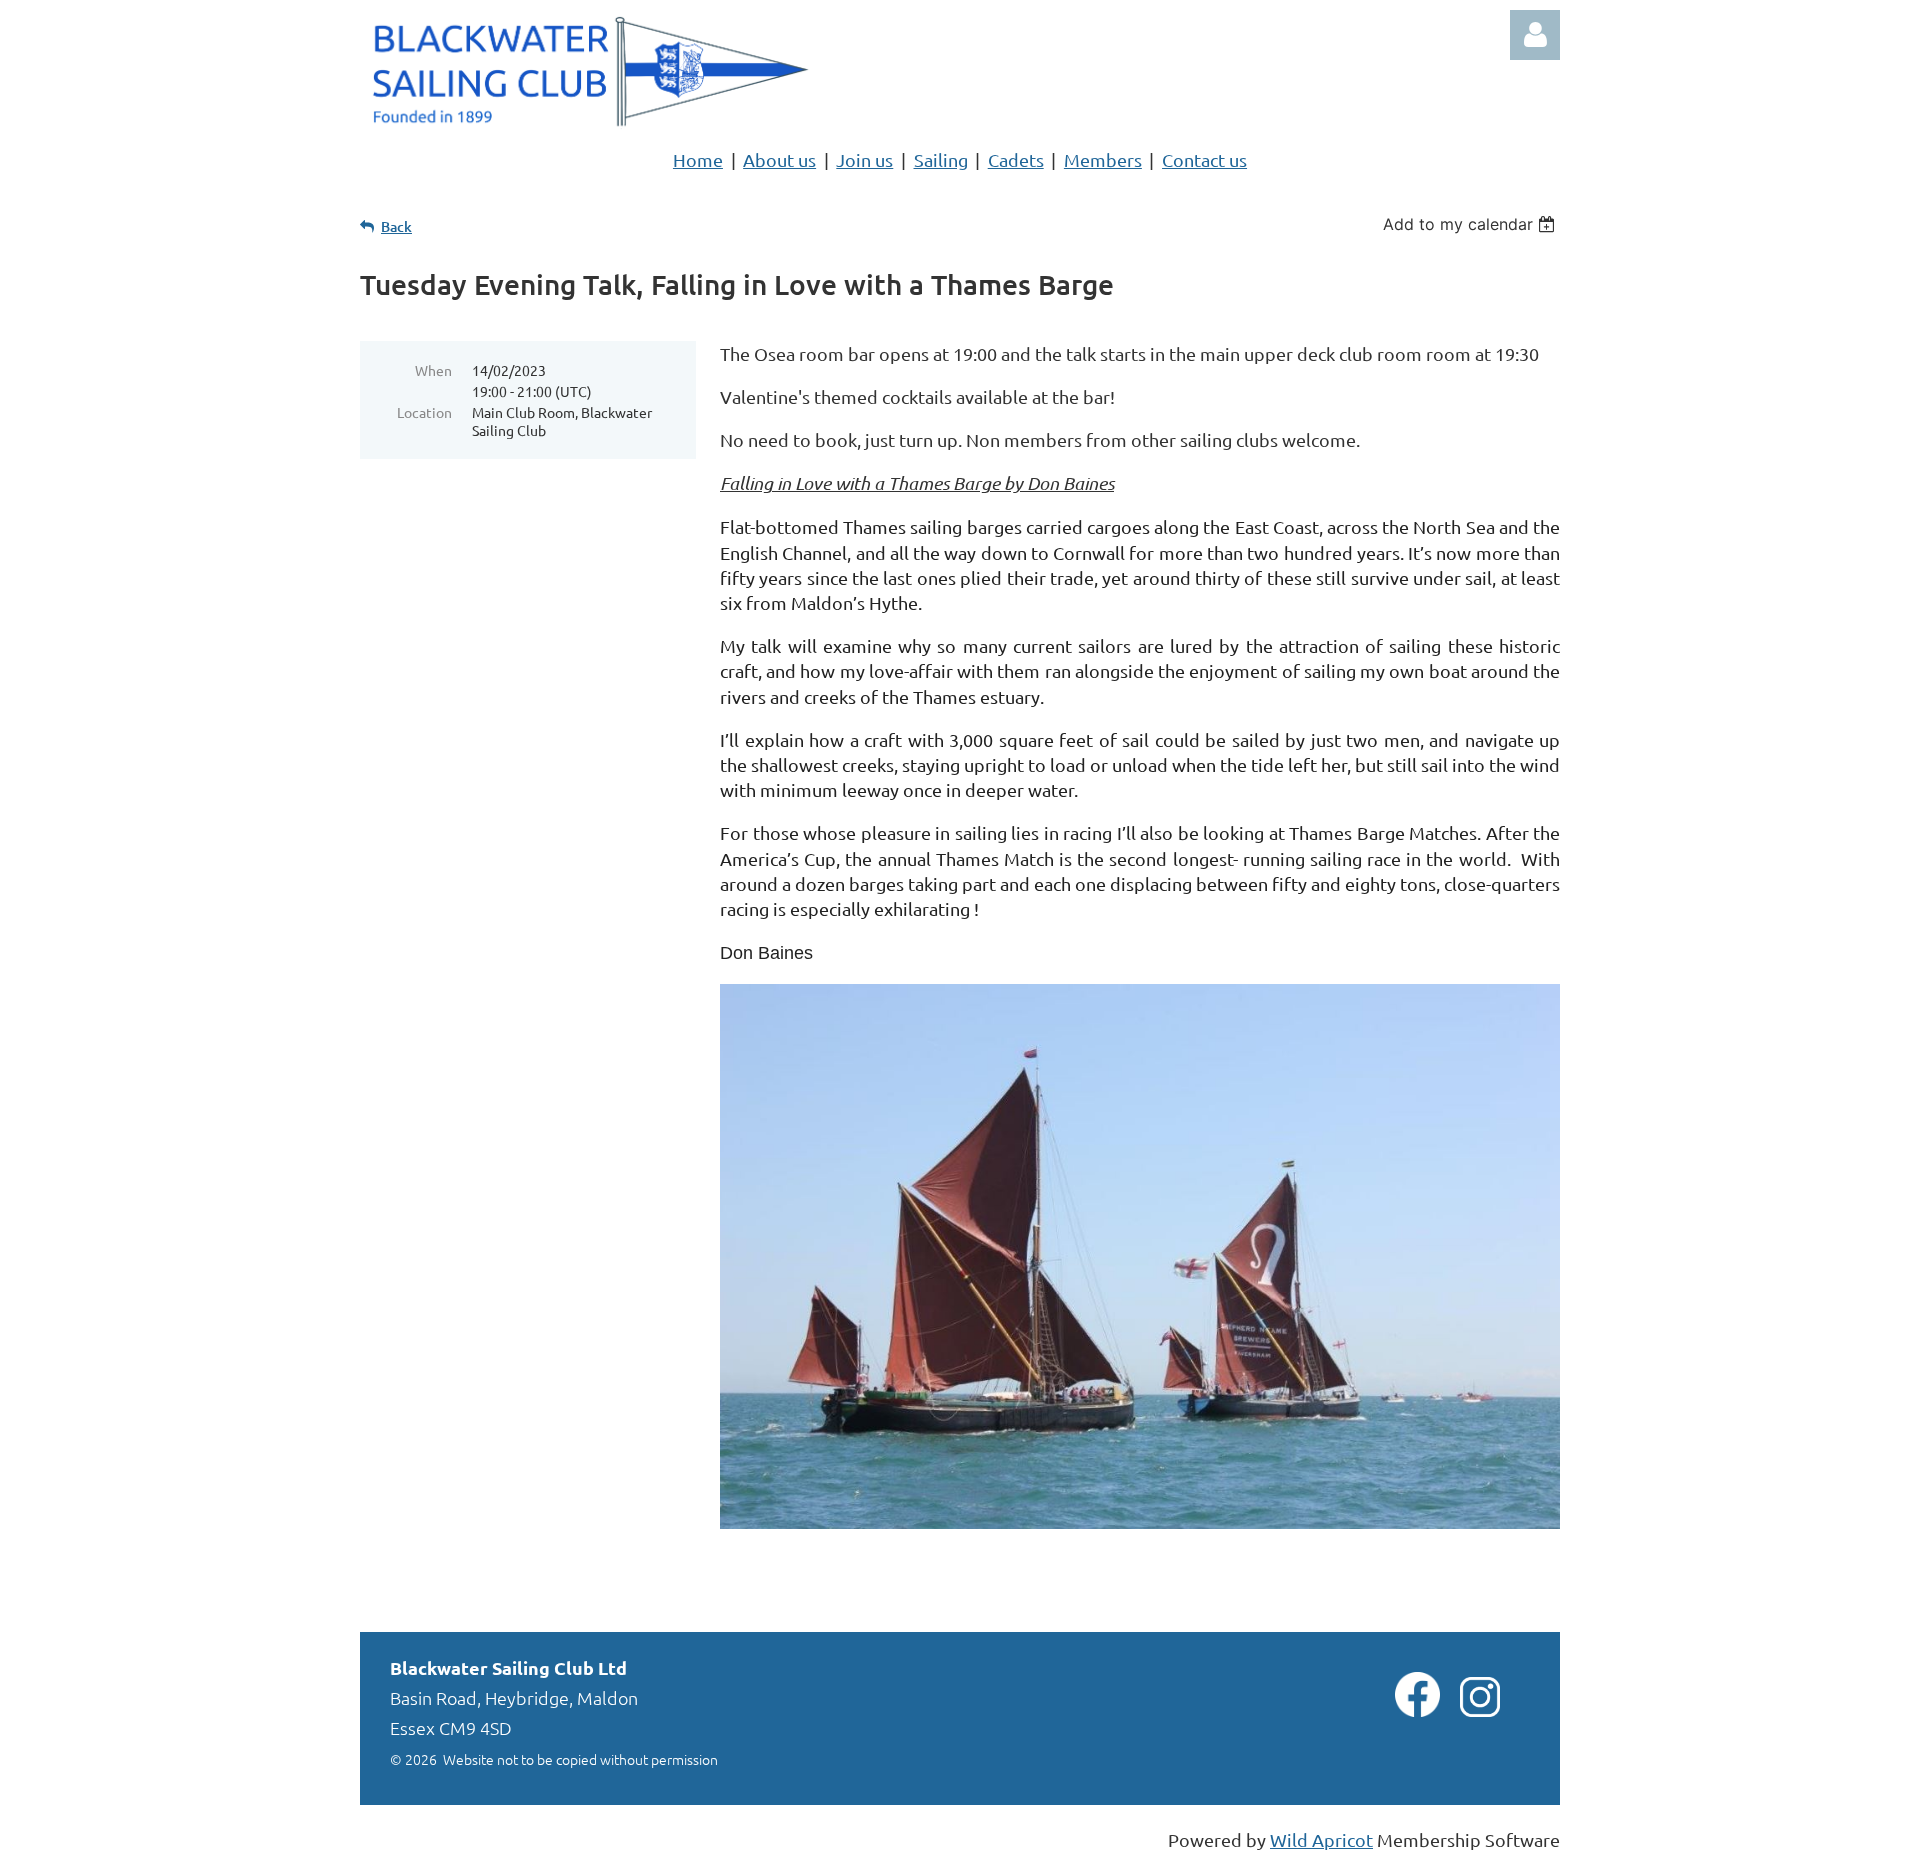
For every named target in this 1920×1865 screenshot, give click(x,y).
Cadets (1016, 159)
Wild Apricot (1321, 1839)
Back (396, 226)
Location (424, 412)
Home (698, 159)
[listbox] (1471, 224)
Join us (864, 159)
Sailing (941, 159)
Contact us (1204, 159)
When (433, 370)
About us (779, 159)
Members (1103, 159)
